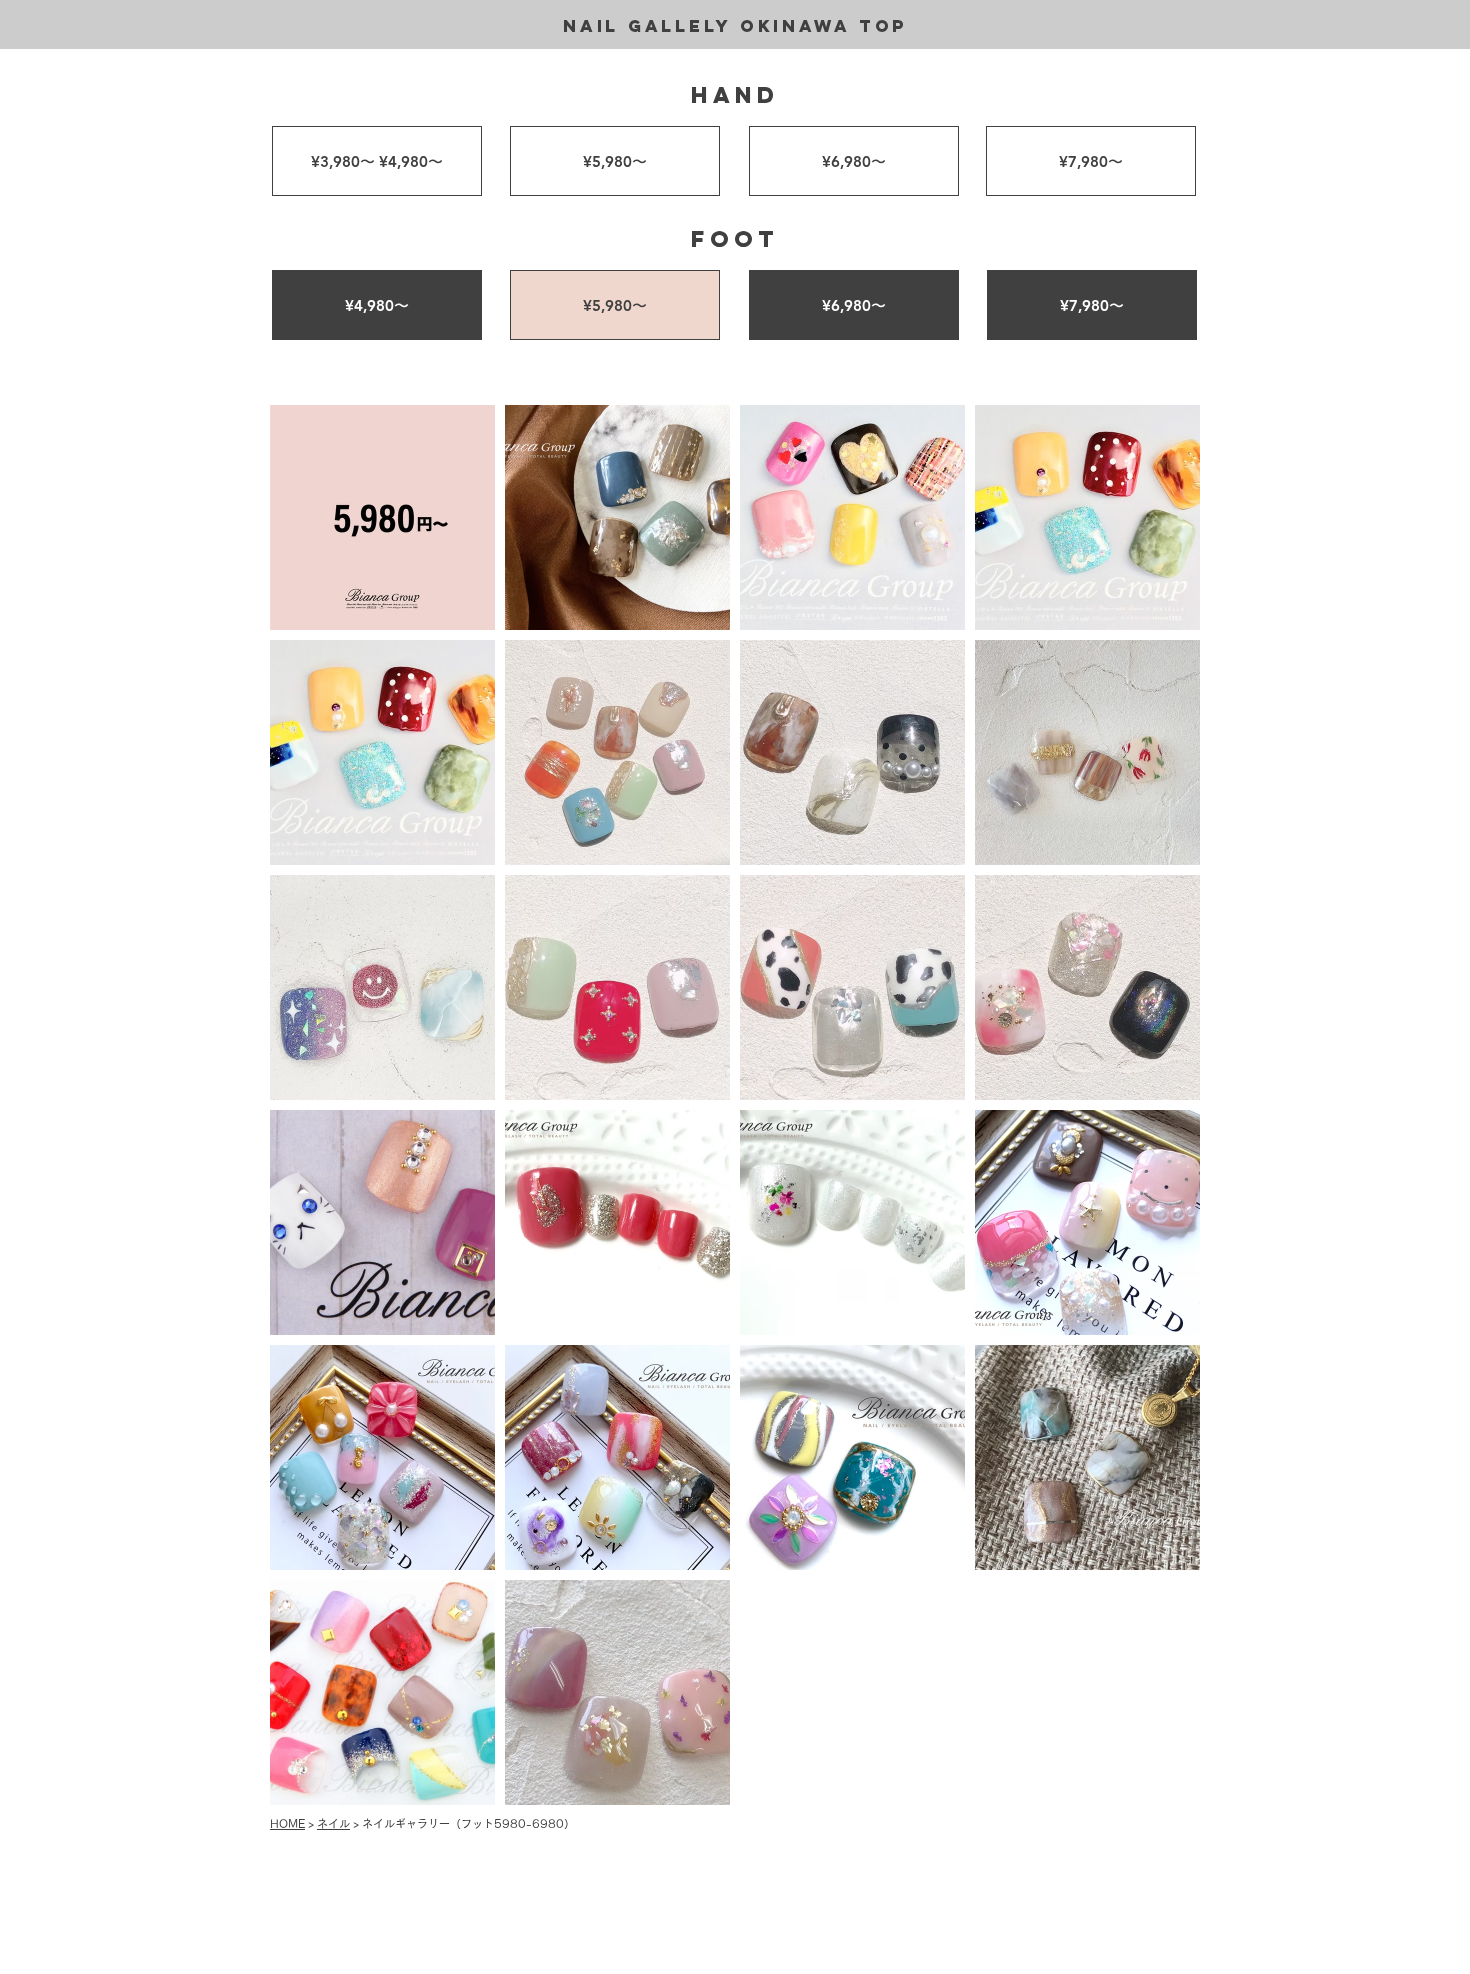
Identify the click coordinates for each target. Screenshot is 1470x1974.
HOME (287, 1823)
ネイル (333, 1823)
